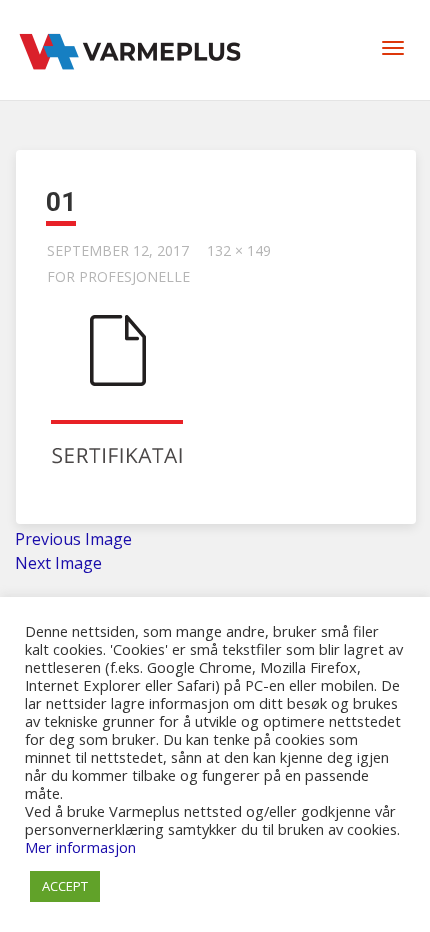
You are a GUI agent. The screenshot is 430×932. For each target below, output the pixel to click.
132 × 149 (239, 250)
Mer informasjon (80, 847)
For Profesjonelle (118, 276)
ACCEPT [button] (65, 886)
